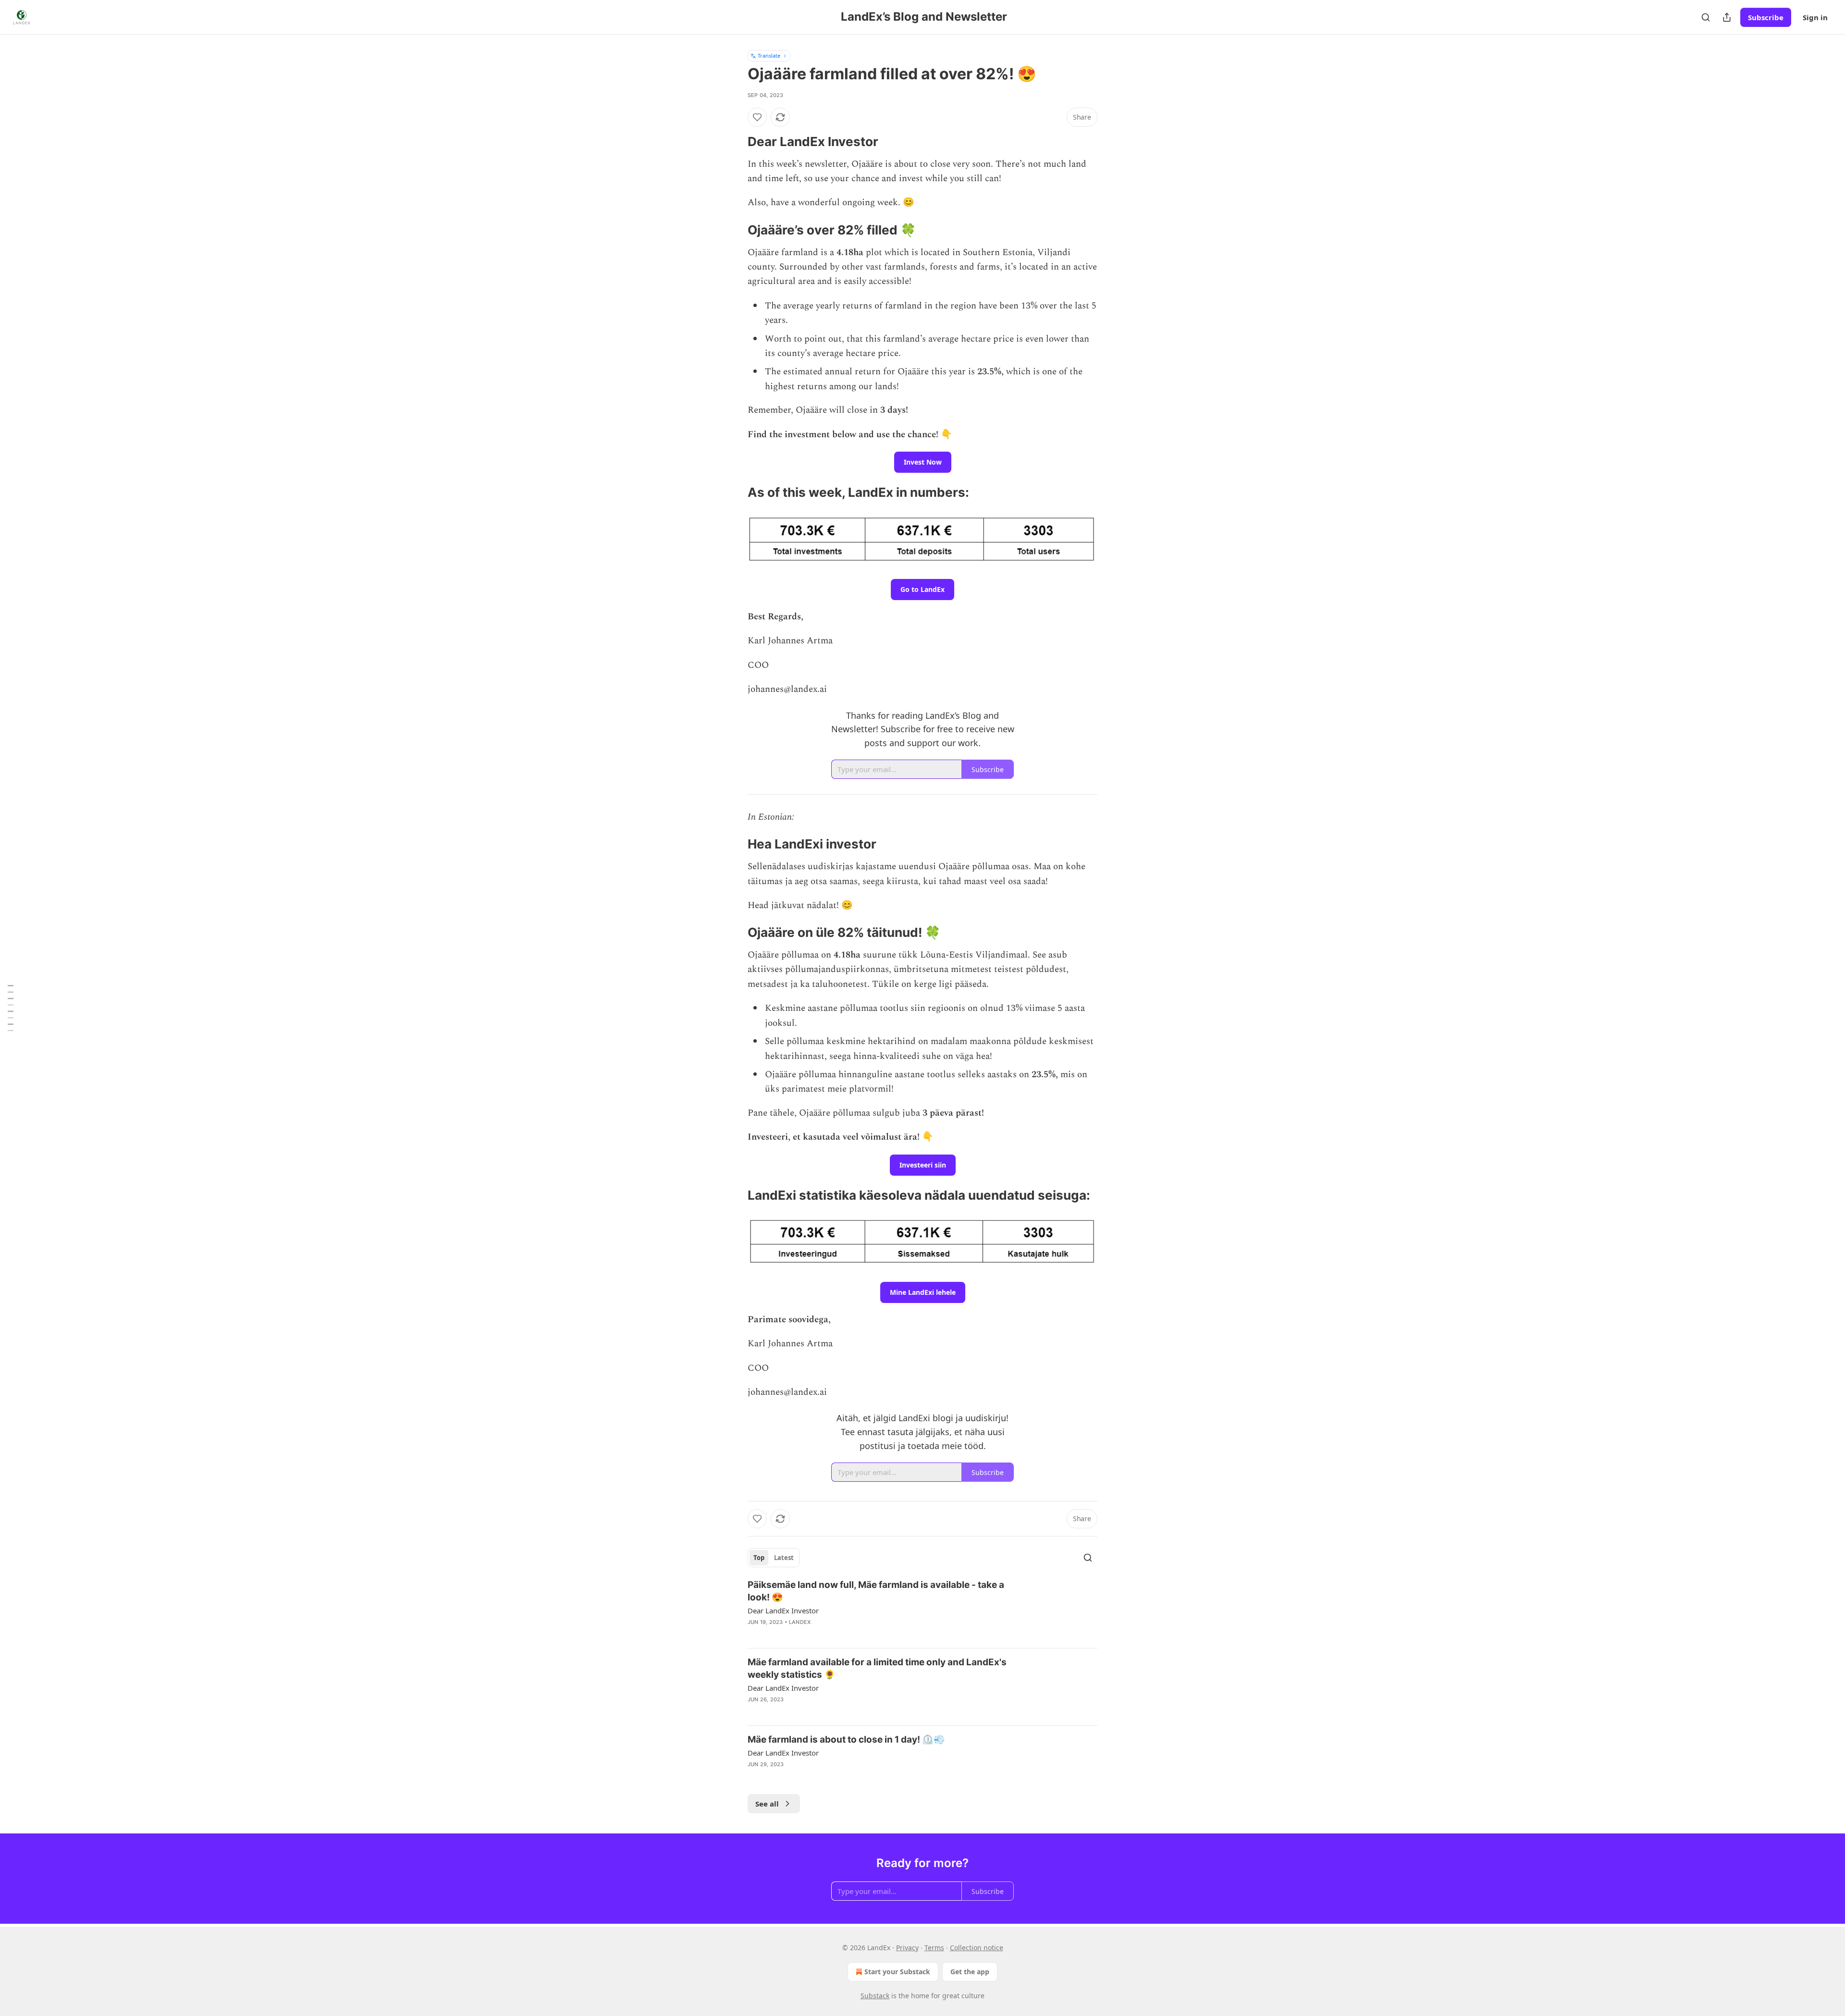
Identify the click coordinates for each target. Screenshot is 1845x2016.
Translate (769, 55)
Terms (934, 1948)
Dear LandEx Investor (783, 1610)
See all (767, 1804)
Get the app (970, 1972)
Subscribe (1766, 17)
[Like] (757, 117)
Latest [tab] (784, 1558)
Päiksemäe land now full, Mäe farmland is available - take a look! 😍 (876, 1591)
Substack (875, 1996)
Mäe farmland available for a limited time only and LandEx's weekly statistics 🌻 (877, 1668)
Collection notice (977, 1948)
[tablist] (774, 1558)
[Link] (734, 142)
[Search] (1706, 17)
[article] (922, 1610)
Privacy (907, 1948)
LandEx (800, 1622)
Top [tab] (759, 1558)
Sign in (1815, 17)
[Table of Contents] (11, 1008)
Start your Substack (897, 1972)
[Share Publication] (1727, 17)
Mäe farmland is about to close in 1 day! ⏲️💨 (846, 1739)
